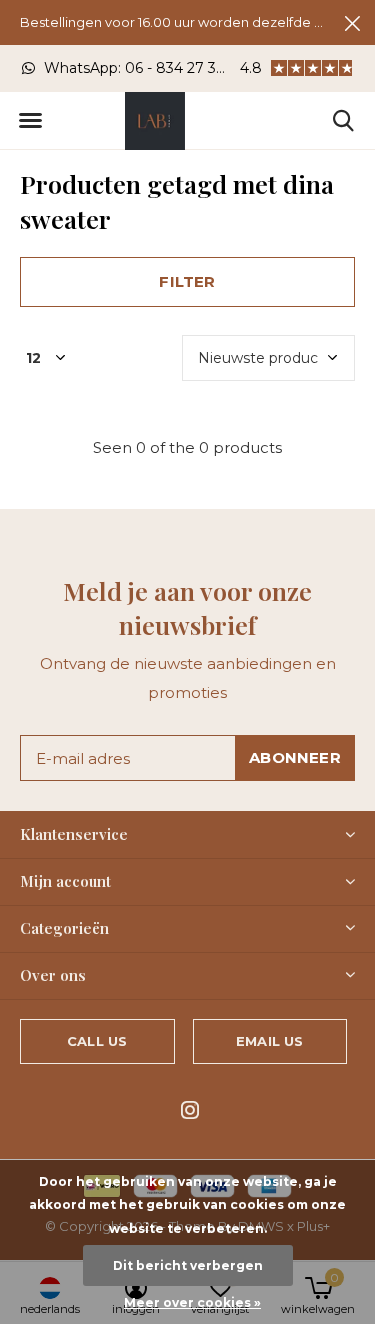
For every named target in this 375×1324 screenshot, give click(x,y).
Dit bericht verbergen (188, 1265)
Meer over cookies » (192, 1302)
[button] (30, 121)
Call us (97, 1041)
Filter (187, 281)
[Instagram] (190, 1110)
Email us (269, 1041)
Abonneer (295, 757)
